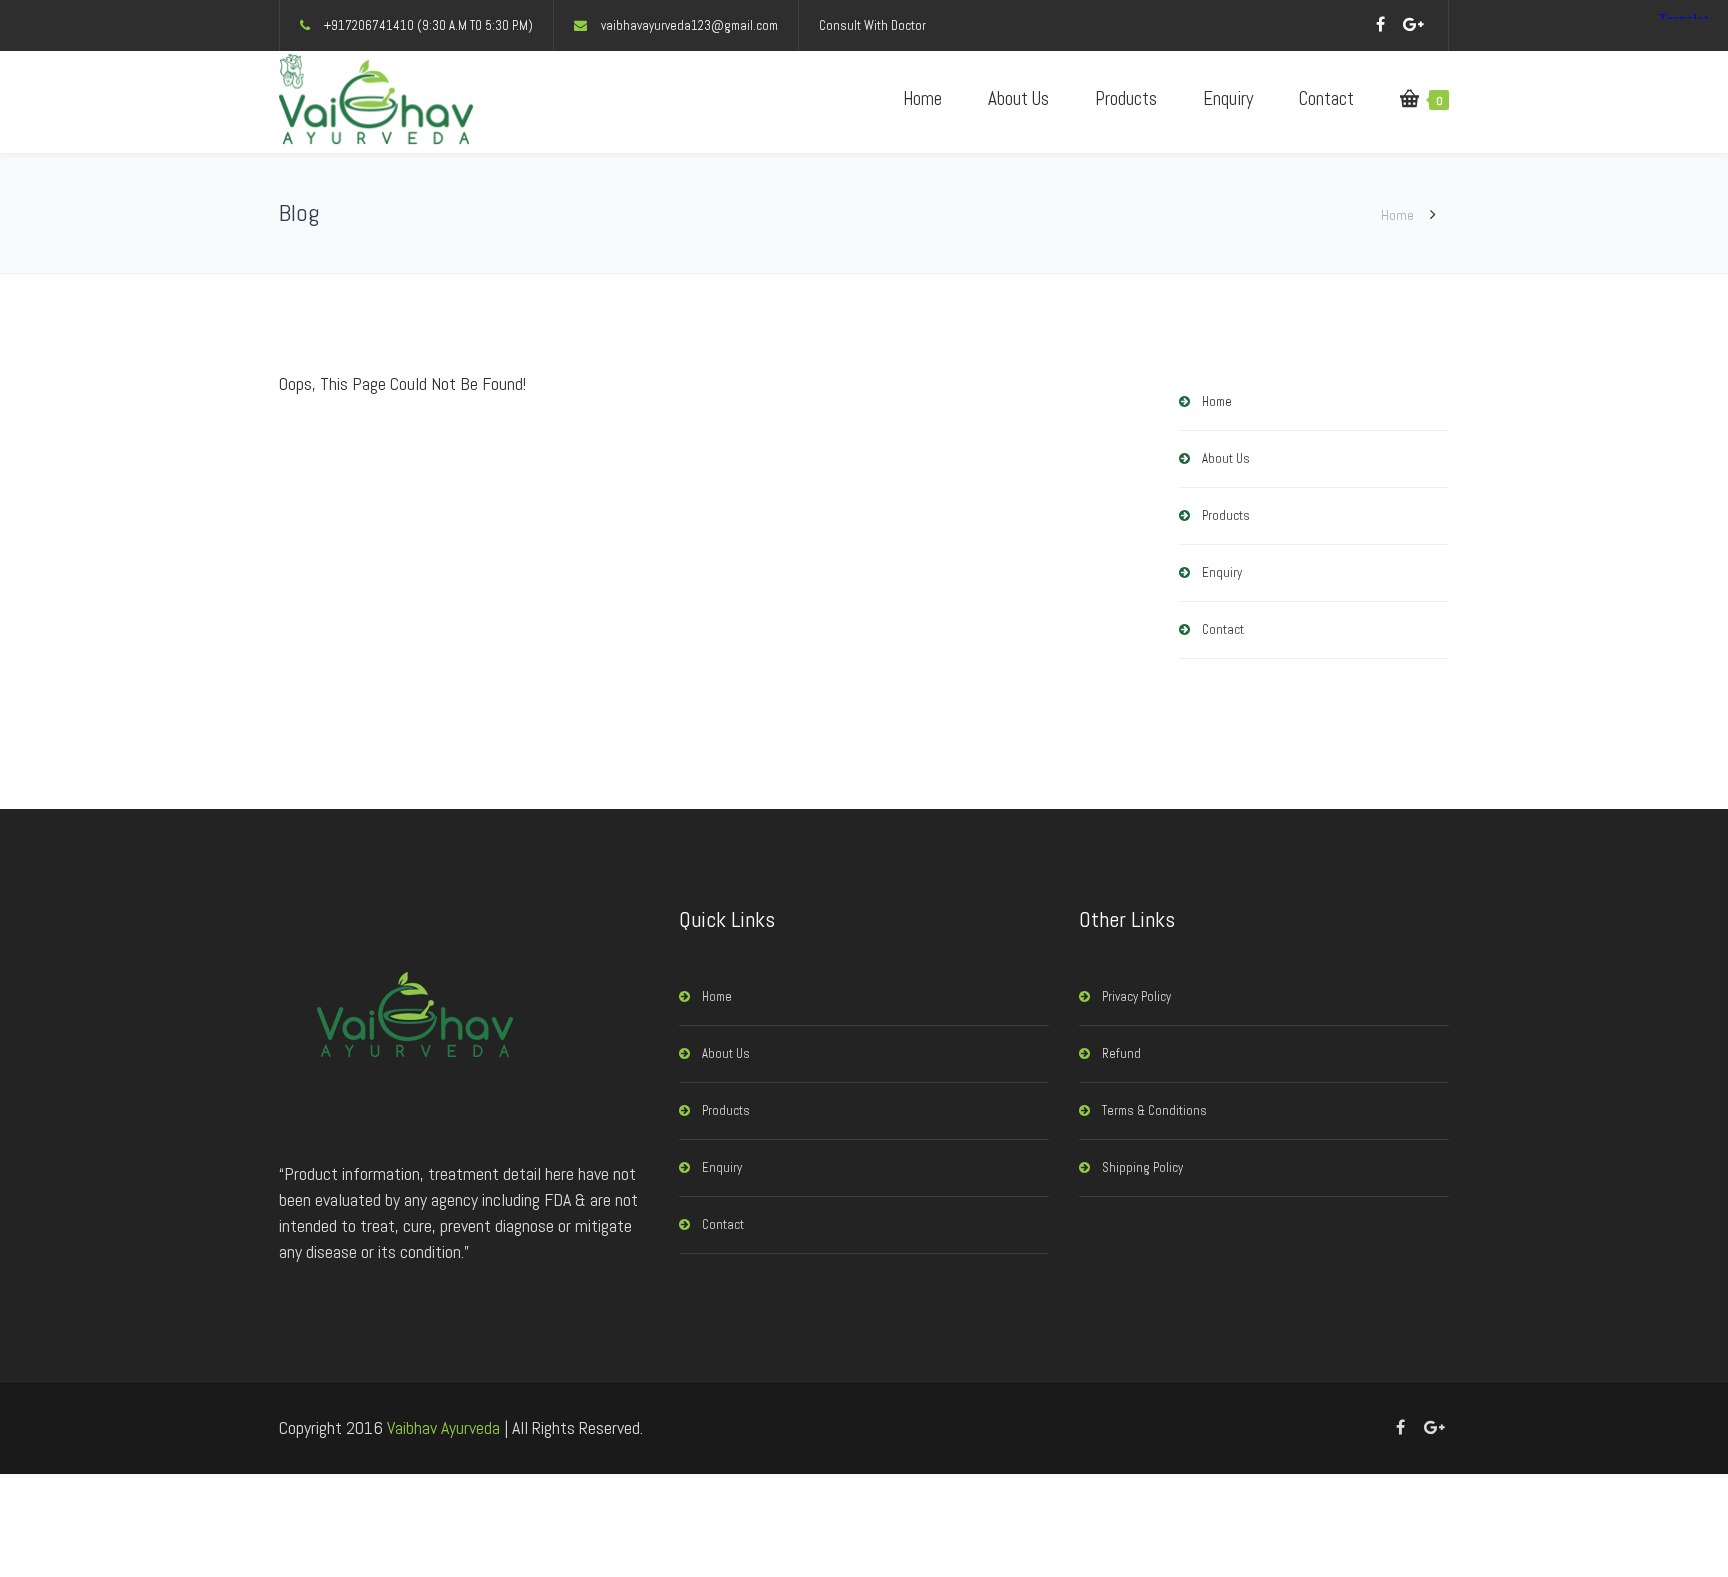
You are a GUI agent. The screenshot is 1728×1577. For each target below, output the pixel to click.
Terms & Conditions (1154, 1110)
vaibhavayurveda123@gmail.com (689, 25)
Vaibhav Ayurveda (443, 1427)
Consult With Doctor (872, 25)
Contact (1326, 98)
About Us (1018, 98)
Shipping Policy (1142, 1167)
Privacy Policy (1136, 996)
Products (1126, 98)
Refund (1121, 1053)
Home (922, 98)
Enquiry (1228, 98)
